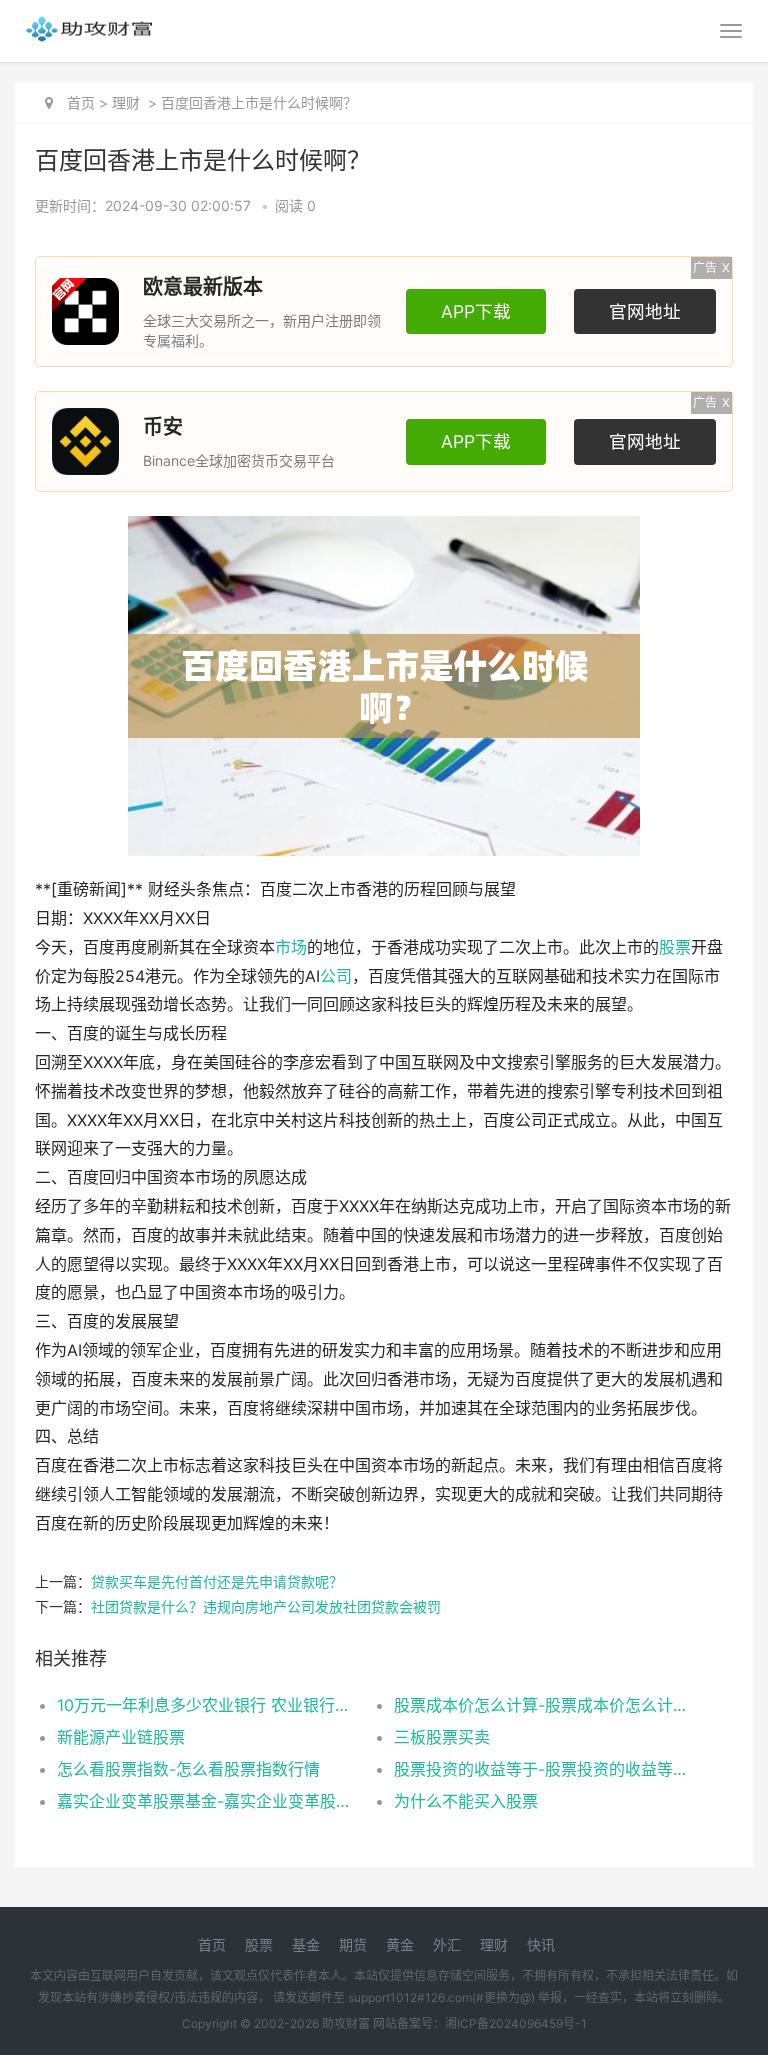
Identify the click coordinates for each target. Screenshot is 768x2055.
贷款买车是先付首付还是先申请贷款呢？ (217, 1581)
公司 (336, 976)
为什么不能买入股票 (466, 1801)
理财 (126, 102)
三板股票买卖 (442, 1737)
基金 (306, 1944)
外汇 (447, 1944)
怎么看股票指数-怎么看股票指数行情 (188, 1769)
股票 (675, 947)
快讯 (541, 1944)
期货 (353, 1944)
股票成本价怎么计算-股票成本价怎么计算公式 (546, 1705)
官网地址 (645, 311)
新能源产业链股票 (121, 1737)
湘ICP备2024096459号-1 (516, 2023)
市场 (291, 947)
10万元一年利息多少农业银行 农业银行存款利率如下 (209, 1705)
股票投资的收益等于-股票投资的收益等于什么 (546, 1769)
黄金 (400, 1944)
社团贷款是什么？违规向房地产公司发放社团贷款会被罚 (266, 1606)
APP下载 (476, 311)
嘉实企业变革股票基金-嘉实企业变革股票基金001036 (209, 1801)
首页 (81, 102)
